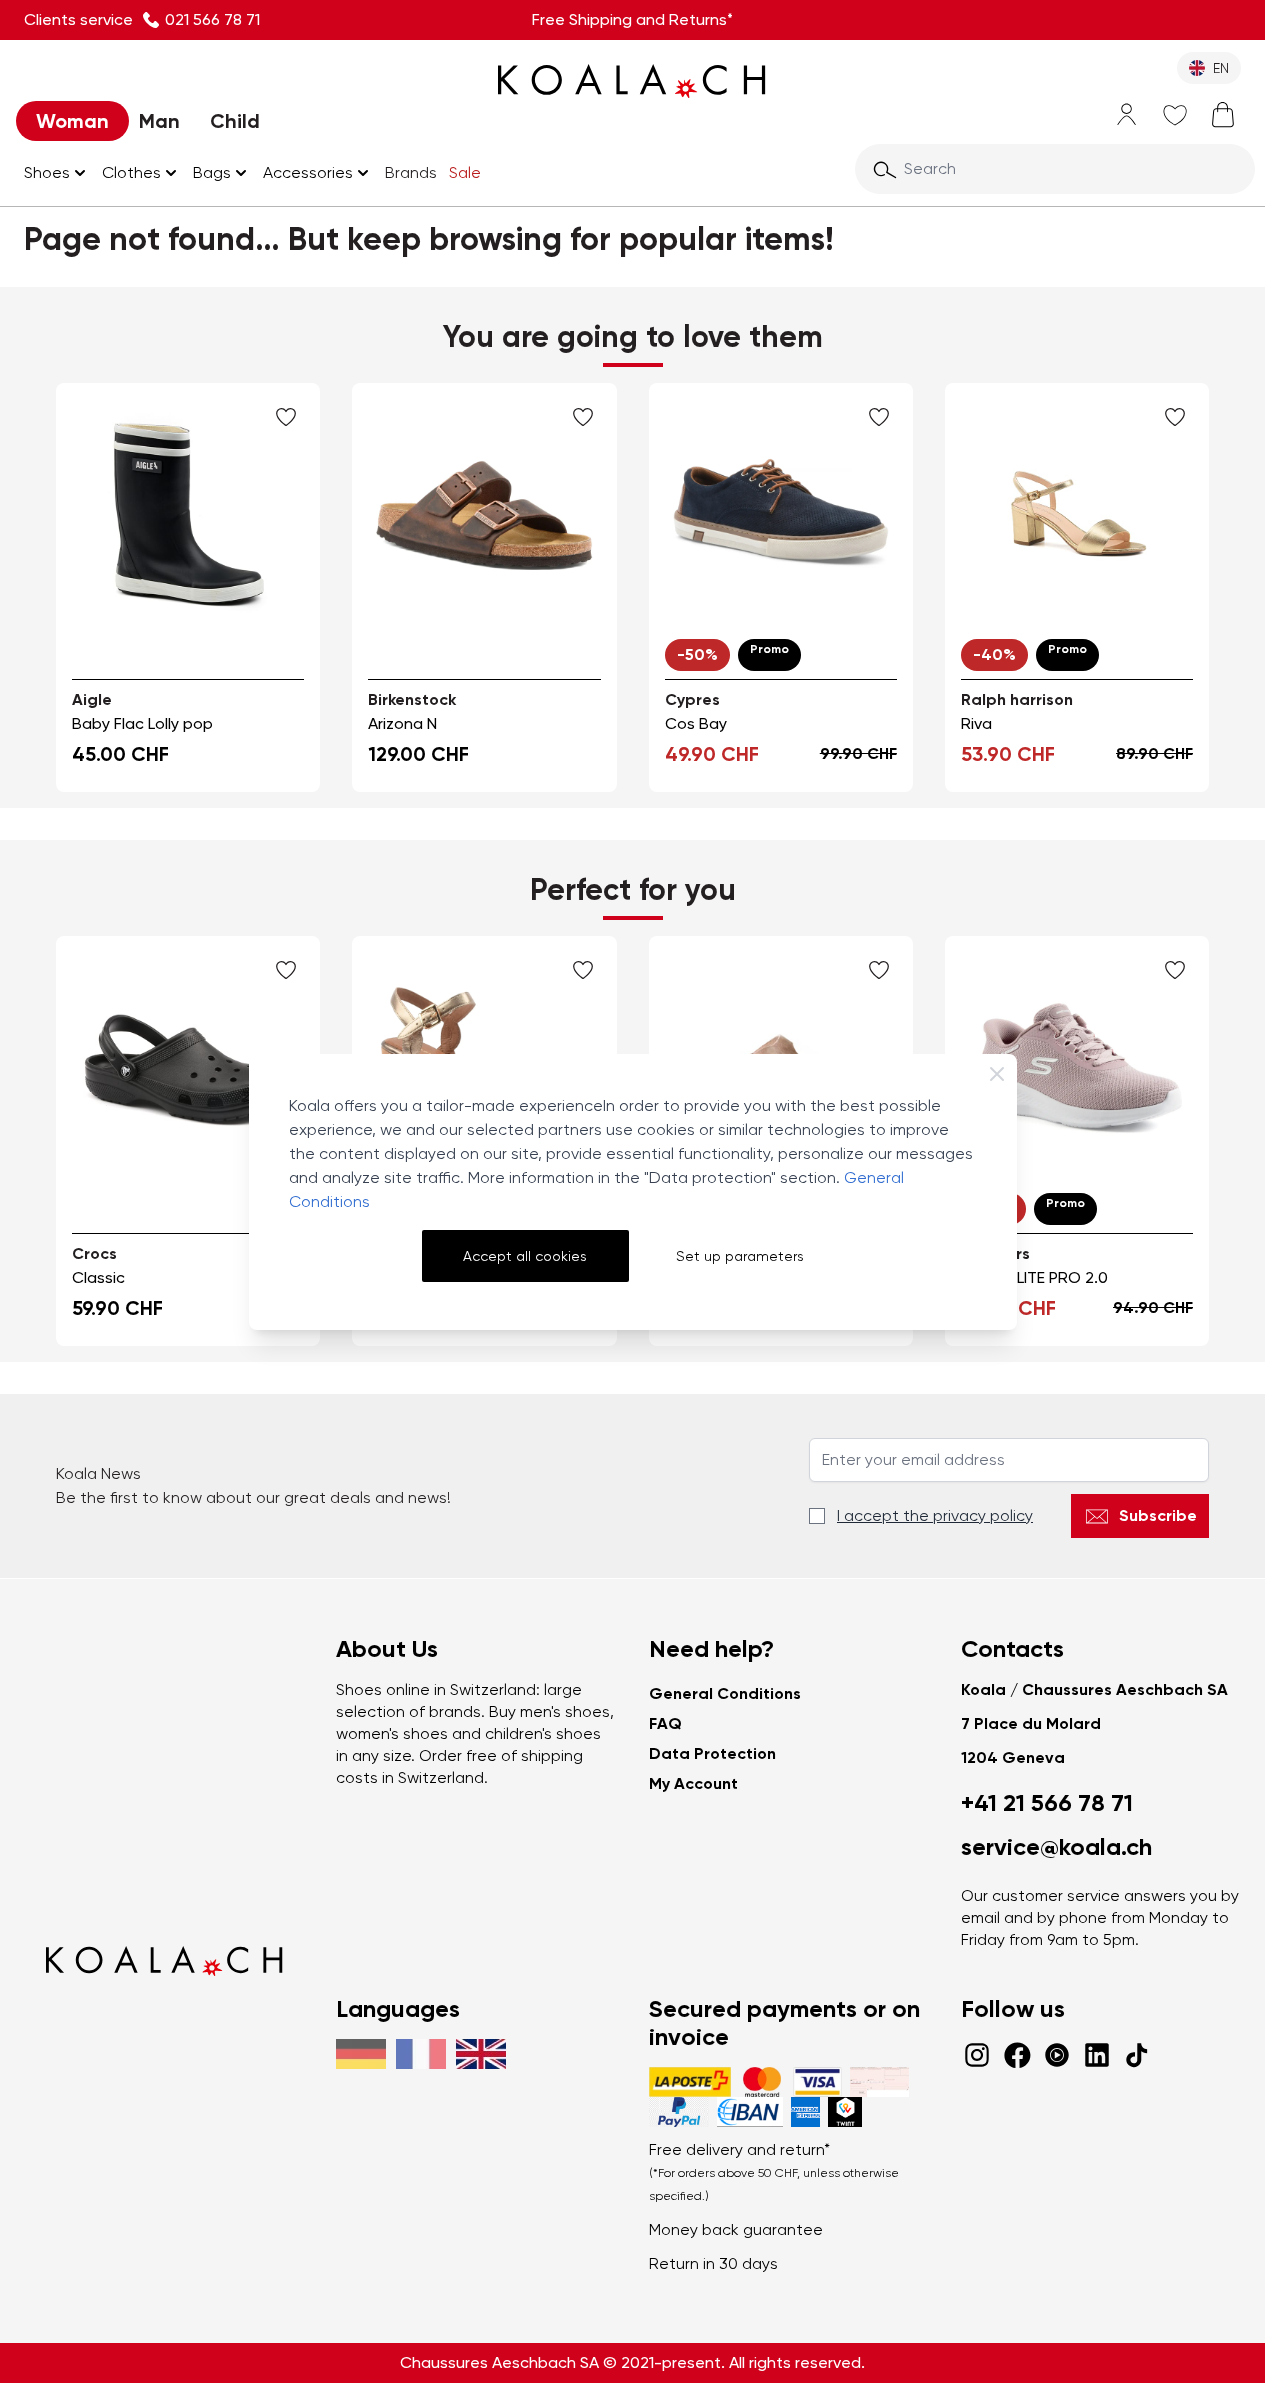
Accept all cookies (525, 1256)
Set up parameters (740, 1256)
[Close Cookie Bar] (997, 1074)
